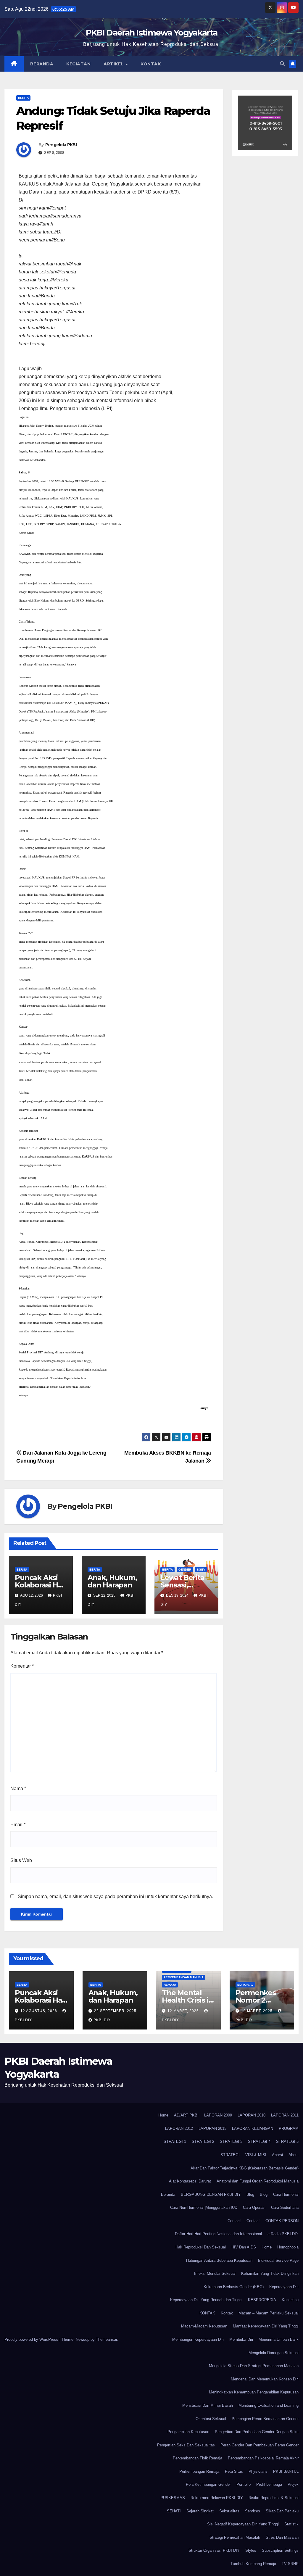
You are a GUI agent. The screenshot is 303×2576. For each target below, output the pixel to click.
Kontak (151, 64)
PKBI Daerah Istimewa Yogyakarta (151, 33)
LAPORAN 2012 (179, 2128)
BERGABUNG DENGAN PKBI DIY (211, 2194)
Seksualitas (229, 2511)
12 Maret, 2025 (184, 2011)
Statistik (291, 2524)
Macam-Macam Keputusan (204, 2326)
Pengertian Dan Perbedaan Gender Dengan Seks (257, 2432)
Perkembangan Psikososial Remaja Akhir (263, 2458)
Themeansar (106, 2339)
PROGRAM (289, 2128)
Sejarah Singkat (200, 2511)
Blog (250, 2194)
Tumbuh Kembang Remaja (253, 2564)
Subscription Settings (280, 2550)
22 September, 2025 (115, 2011)
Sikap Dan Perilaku (282, 2511)
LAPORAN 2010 (252, 2115)
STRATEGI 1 (175, 2141)
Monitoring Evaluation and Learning (269, 2405)
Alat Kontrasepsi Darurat (190, 2181)
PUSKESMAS (173, 2498)
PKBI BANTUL (286, 2471)
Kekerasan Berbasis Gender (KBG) (234, 2287)
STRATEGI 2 (203, 2141)
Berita (23, 98)
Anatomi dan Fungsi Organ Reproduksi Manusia (258, 2181)
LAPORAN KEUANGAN (253, 2128)
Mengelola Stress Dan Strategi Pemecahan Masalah (254, 2366)
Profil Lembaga (269, 2484)
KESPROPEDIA (262, 2300)
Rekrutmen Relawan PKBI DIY (217, 2498)
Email (18, 1825)
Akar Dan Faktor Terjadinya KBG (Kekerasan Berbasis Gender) (245, 2168)
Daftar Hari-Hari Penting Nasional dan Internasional (218, 2234)
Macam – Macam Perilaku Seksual (269, 2313)
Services (253, 2511)
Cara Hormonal (286, 2194)
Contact (234, 2221)
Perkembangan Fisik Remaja (198, 2458)
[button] (282, 64)
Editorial (245, 1985)
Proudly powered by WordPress (32, 2339)
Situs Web (21, 1860)
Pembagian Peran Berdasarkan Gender (265, 2419)
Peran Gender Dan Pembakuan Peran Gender (260, 2445)
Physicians (258, 2471)
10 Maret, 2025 (257, 2011)
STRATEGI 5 (287, 2141)
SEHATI (174, 2511)
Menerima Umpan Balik (279, 2339)
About (294, 2155)
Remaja (170, 1985)
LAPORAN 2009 (218, 2115)
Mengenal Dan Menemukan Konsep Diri (265, 2379)
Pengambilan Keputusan (188, 2432)
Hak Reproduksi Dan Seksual (201, 2247)
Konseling (290, 2300)
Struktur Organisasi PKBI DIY (214, 2550)
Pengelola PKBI (61, 145)
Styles (251, 2550)
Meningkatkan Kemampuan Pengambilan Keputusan (254, 2392)
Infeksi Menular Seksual (215, 2273)
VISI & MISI (256, 2155)
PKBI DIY (102, 2020)
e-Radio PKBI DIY (283, 2234)
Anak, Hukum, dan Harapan (112, 1581)
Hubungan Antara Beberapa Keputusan (219, 2260)
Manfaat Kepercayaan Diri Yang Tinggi (266, 2326)
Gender (185, 1570)
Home (163, 2115)
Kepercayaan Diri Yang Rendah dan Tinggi (206, 2300)
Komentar (22, 1666)
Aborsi (277, 2155)
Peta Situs (234, 2471)
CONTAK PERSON (282, 2221)
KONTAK (207, 2313)
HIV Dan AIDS (244, 2247)
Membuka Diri (241, 2339)
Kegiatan (78, 64)
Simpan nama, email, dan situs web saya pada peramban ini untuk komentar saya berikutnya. (115, 1896)
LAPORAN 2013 (212, 2128)
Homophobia (288, 2247)
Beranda (42, 64)
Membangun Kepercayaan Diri (198, 2339)
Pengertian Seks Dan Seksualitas (186, 2445)
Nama (18, 1788)
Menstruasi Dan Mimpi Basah (208, 2405)
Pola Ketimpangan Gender (208, 2484)
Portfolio (244, 2484)
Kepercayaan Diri (284, 2287)
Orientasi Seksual (211, 2419)
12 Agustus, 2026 (39, 2011)
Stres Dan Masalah (282, 2537)
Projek (293, 2484)
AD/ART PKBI (186, 2115)
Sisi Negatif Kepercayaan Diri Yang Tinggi (243, 2524)
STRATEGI (230, 2155)
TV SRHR (290, 2564)
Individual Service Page (278, 2260)
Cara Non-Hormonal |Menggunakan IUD (204, 2207)
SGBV (201, 1570)
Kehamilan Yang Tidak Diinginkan (270, 2273)
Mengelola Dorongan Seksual (274, 2353)
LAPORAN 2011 (285, 2115)
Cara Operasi (254, 2207)
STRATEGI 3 (231, 2141)
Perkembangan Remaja (199, 2471)
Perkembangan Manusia (184, 1977)
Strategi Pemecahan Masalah (235, 2537)
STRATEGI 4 (259, 2141)
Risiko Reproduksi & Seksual (274, 2498)
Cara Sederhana (285, 2207)
